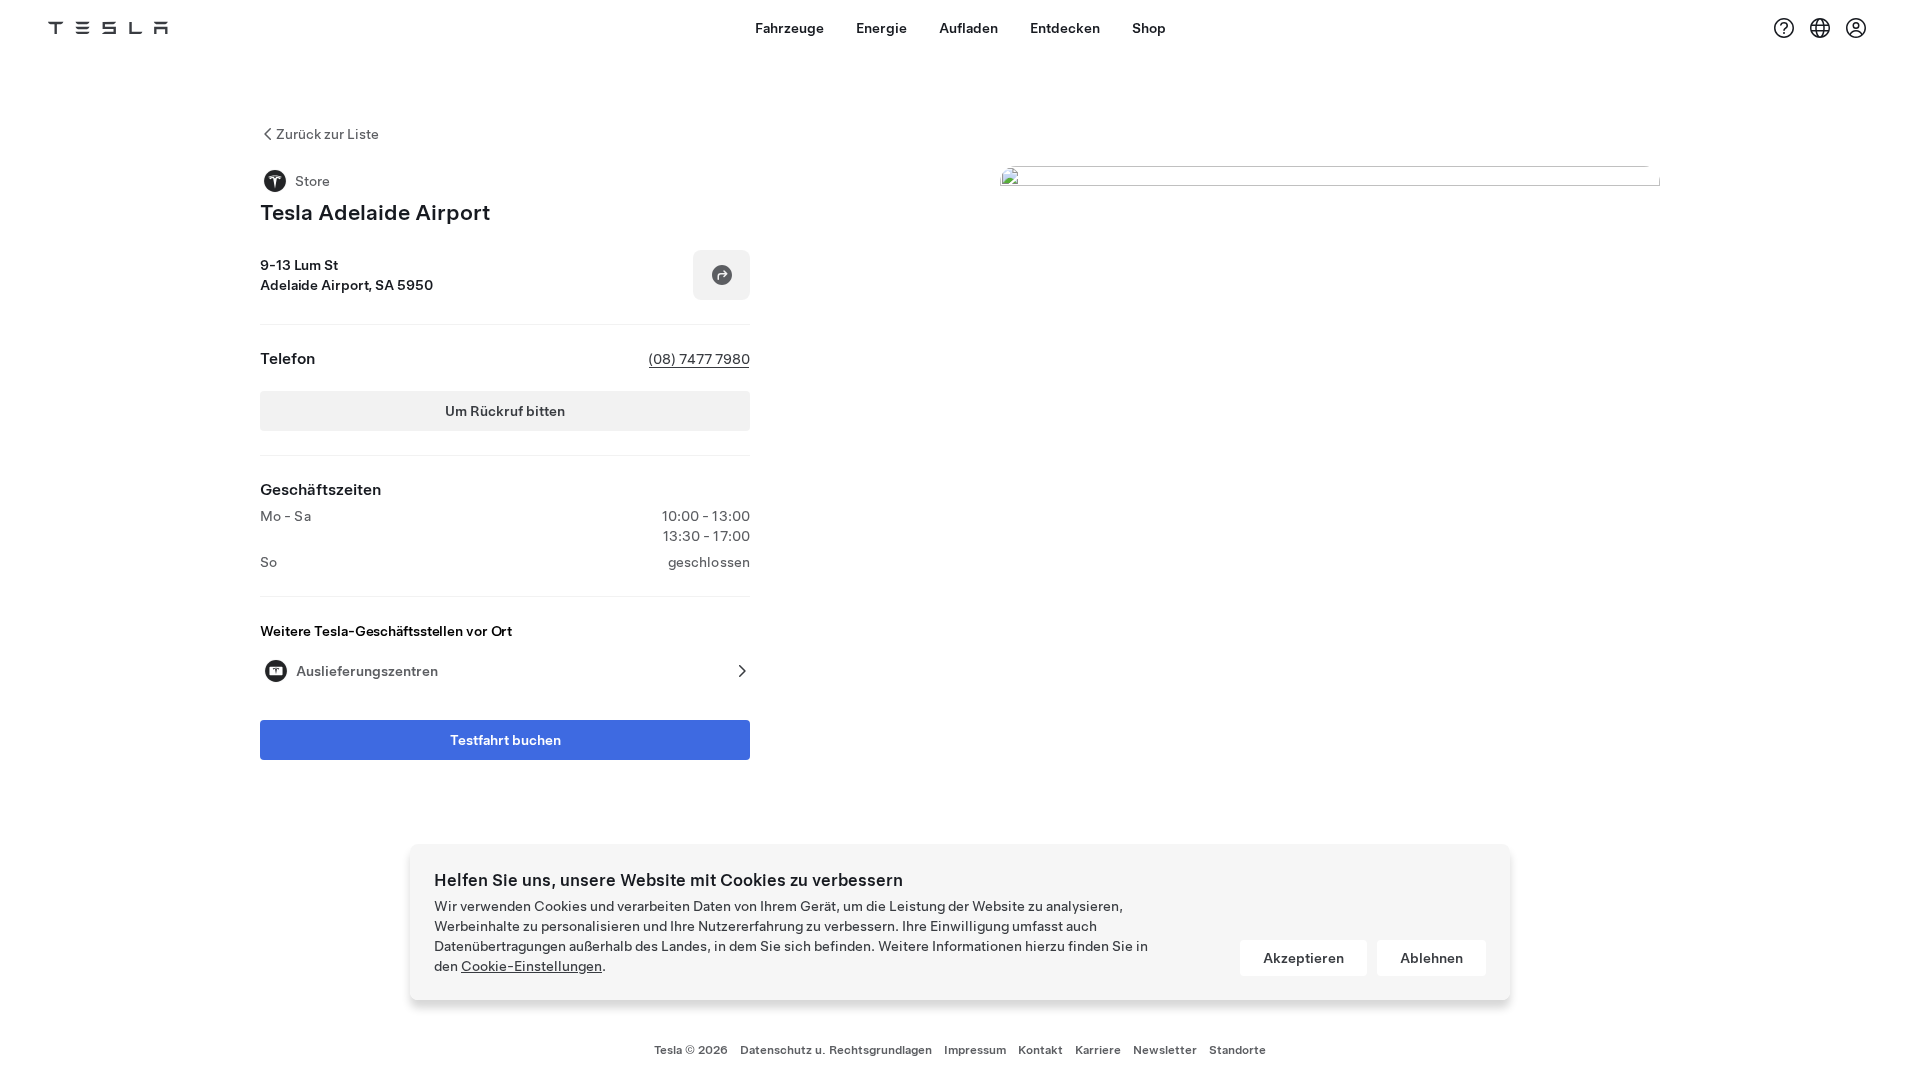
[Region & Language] (1820, 28)
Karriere (1098, 1050)
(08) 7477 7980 (699, 359)
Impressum (975, 1050)
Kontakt (1040, 1050)
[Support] (1784, 28)
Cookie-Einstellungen (531, 966)
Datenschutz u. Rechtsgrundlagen (836, 1050)
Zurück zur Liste (327, 134)
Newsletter (1165, 1050)
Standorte (1237, 1050)
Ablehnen (1431, 958)
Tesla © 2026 (691, 1050)
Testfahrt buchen (505, 740)
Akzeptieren (1303, 958)
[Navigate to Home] (108, 28)
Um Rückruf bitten (505, 411)
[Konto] (1856, 28)
